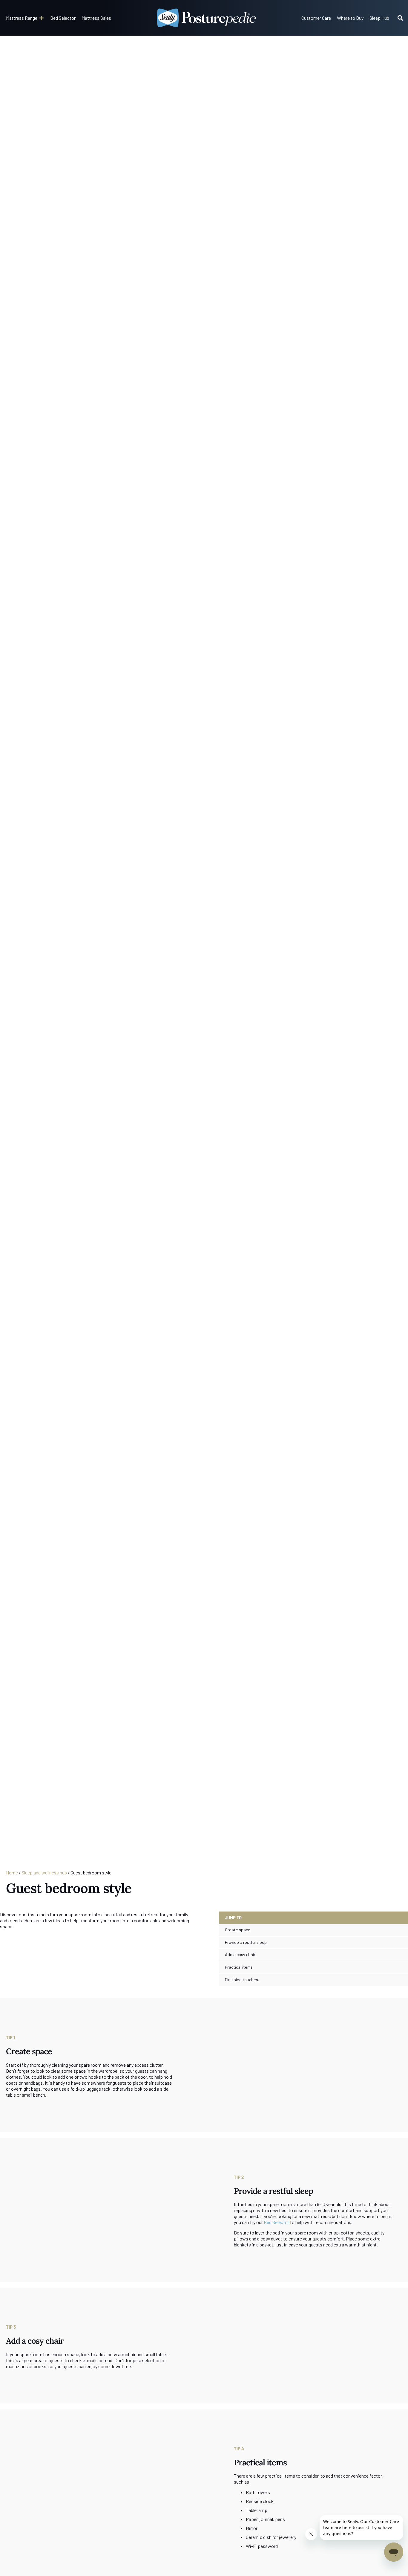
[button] (25, 18)
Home (12, 1872)
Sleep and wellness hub (44, 1872)
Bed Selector (276, 2222)
